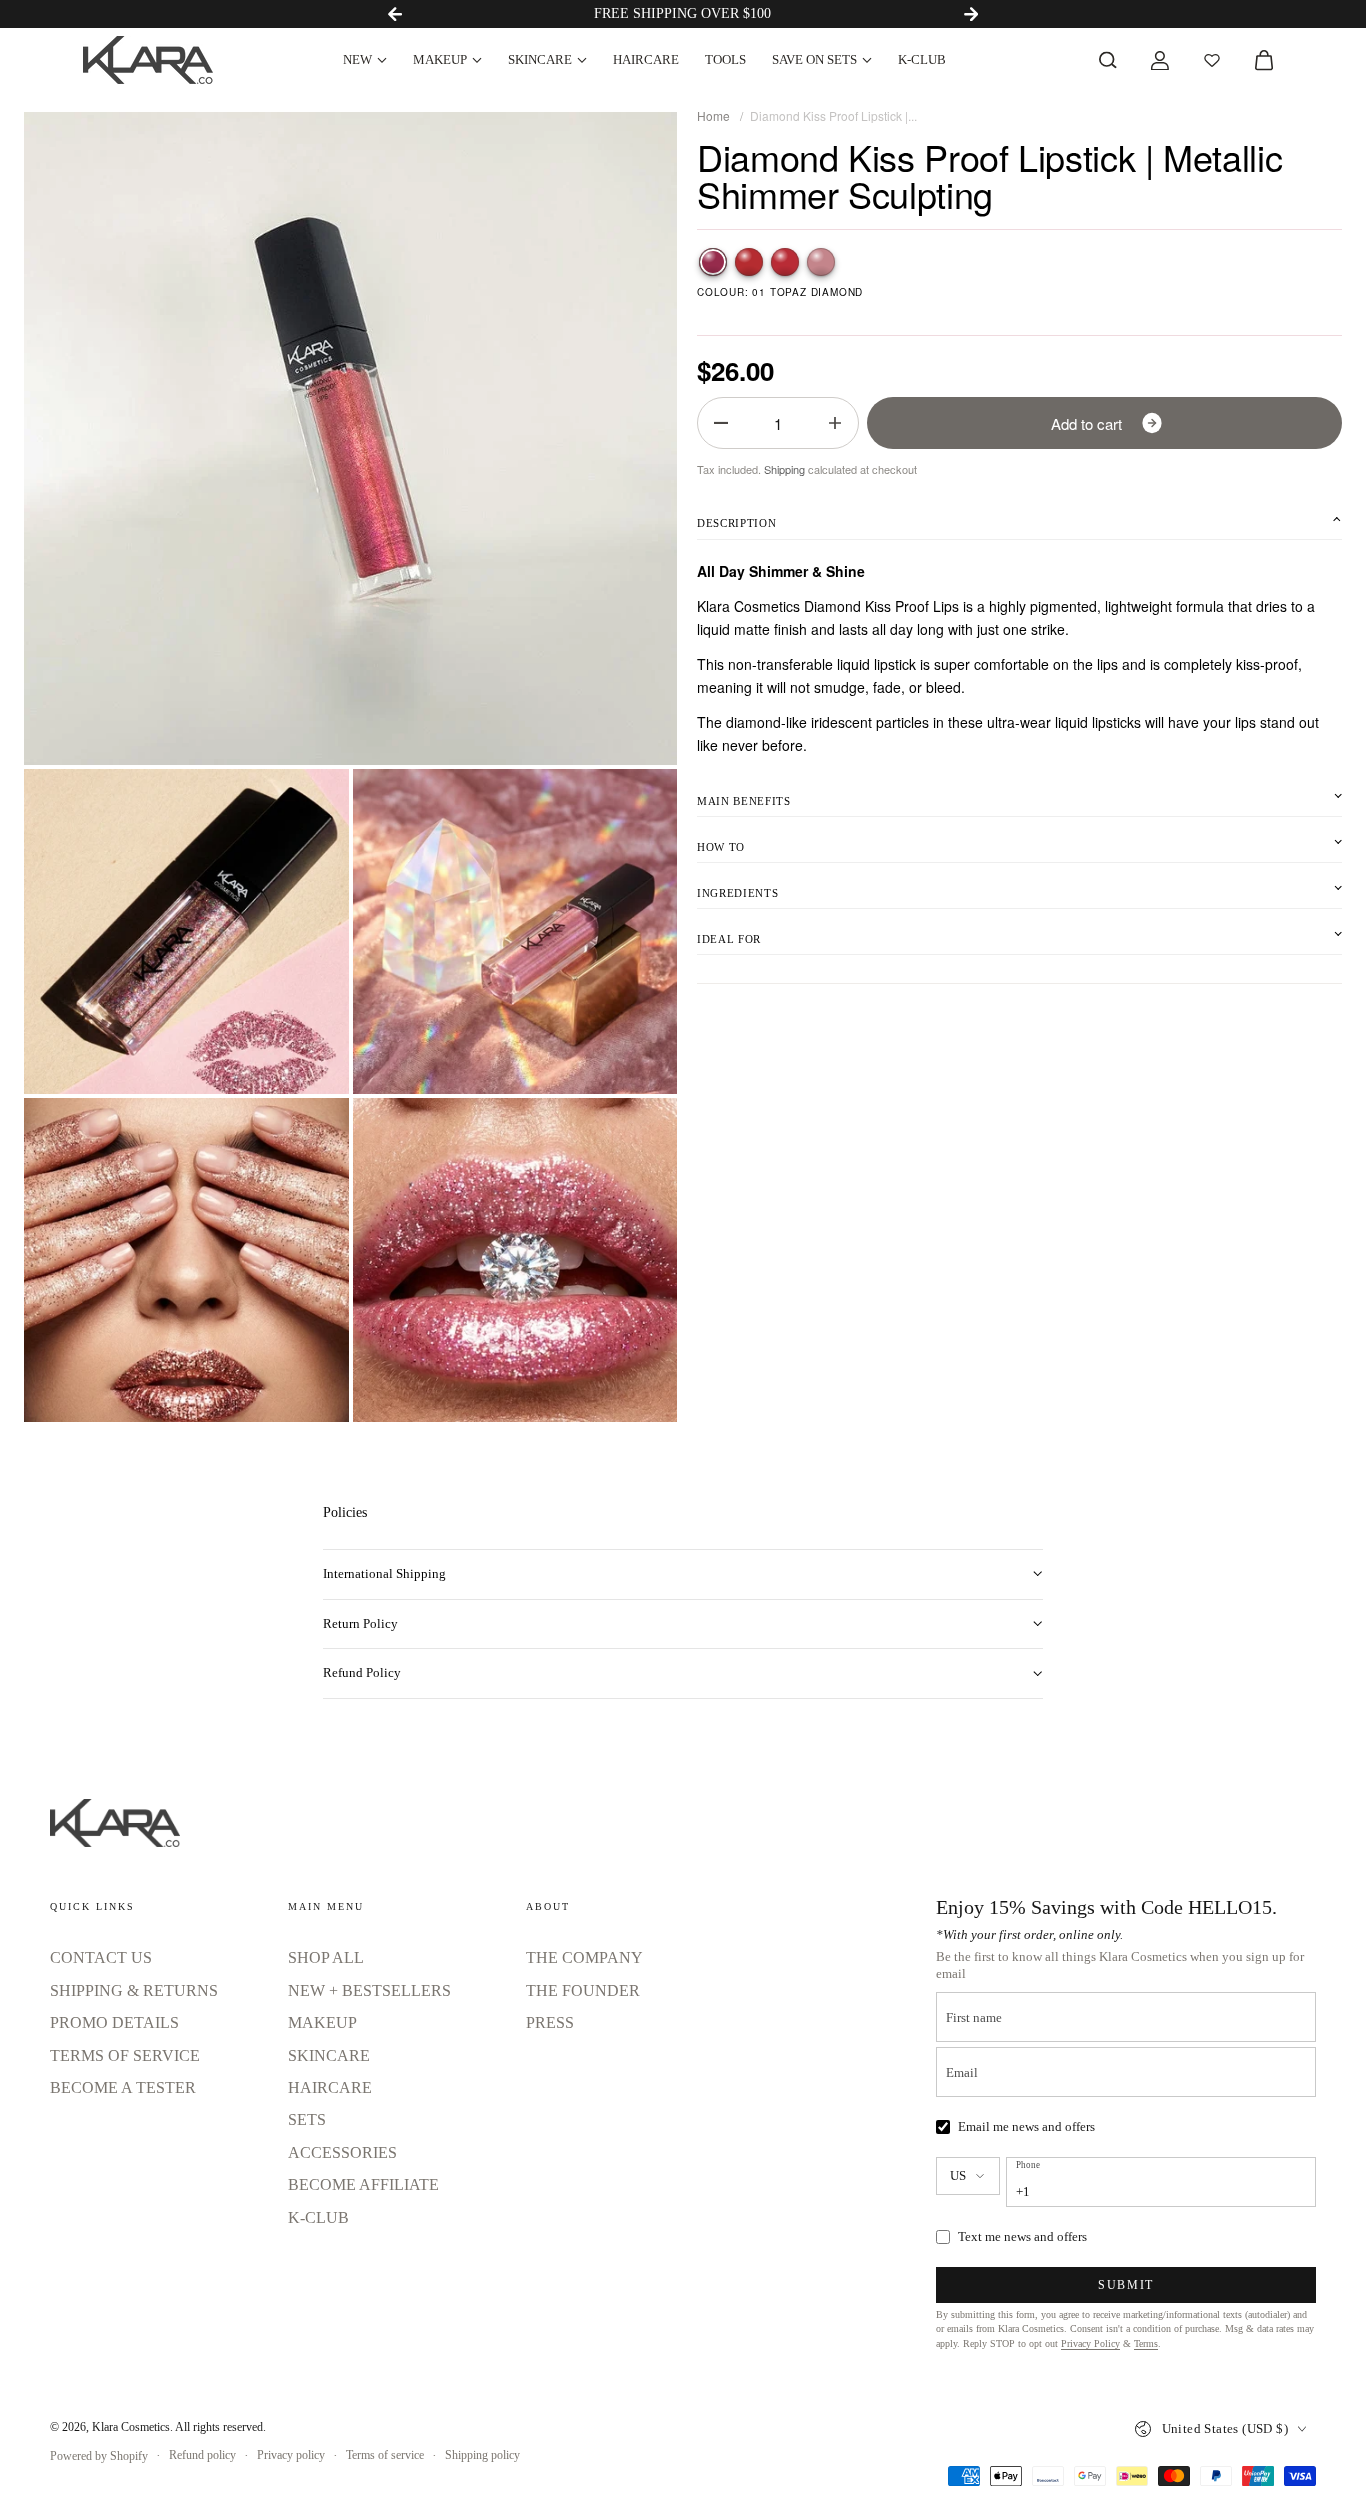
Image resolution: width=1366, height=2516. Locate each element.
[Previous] (395, 14)
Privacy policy (291, 2455)
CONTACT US (101, 1957)
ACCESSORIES (342, 2152)
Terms (1146, 2343)
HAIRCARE (646, 59)
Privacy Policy (1090, 2343)
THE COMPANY (584, 1957)
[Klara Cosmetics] (148, 60)
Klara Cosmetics (131, 2427)
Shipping (784, 469)
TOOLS (725, 59)
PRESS (550, 2022)
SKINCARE (540, 59)
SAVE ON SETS (814, 59)
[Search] (1108, 60)
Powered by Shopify (99, 2456)
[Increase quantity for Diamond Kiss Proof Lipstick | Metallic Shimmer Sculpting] (835, 423)
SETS (307, 2119)
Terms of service (385, 2455)
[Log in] (1160, 60)
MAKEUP (440, 59)
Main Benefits (744, 801)
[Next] (971, 14)
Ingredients (737, 893)
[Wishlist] (1212, 60)
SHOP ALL (326, 1957)
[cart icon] (1264, 60)
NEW (357, 59)
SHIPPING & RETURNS (134, 1990)
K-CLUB (922, 59)
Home (713, 115)
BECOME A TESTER (123, 2087)
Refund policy (202, 2455)
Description (736, 523)
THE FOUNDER (583, 1990)
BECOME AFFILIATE (363, 2184)
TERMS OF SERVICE (125, 2055)
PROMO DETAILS (114, 2022)
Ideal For (729, 939)
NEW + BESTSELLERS (369, 1990)
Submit (1126, 2285)
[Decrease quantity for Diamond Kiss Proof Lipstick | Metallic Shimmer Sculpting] (721, 423)
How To (721, 847)
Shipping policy (482, 2455)
